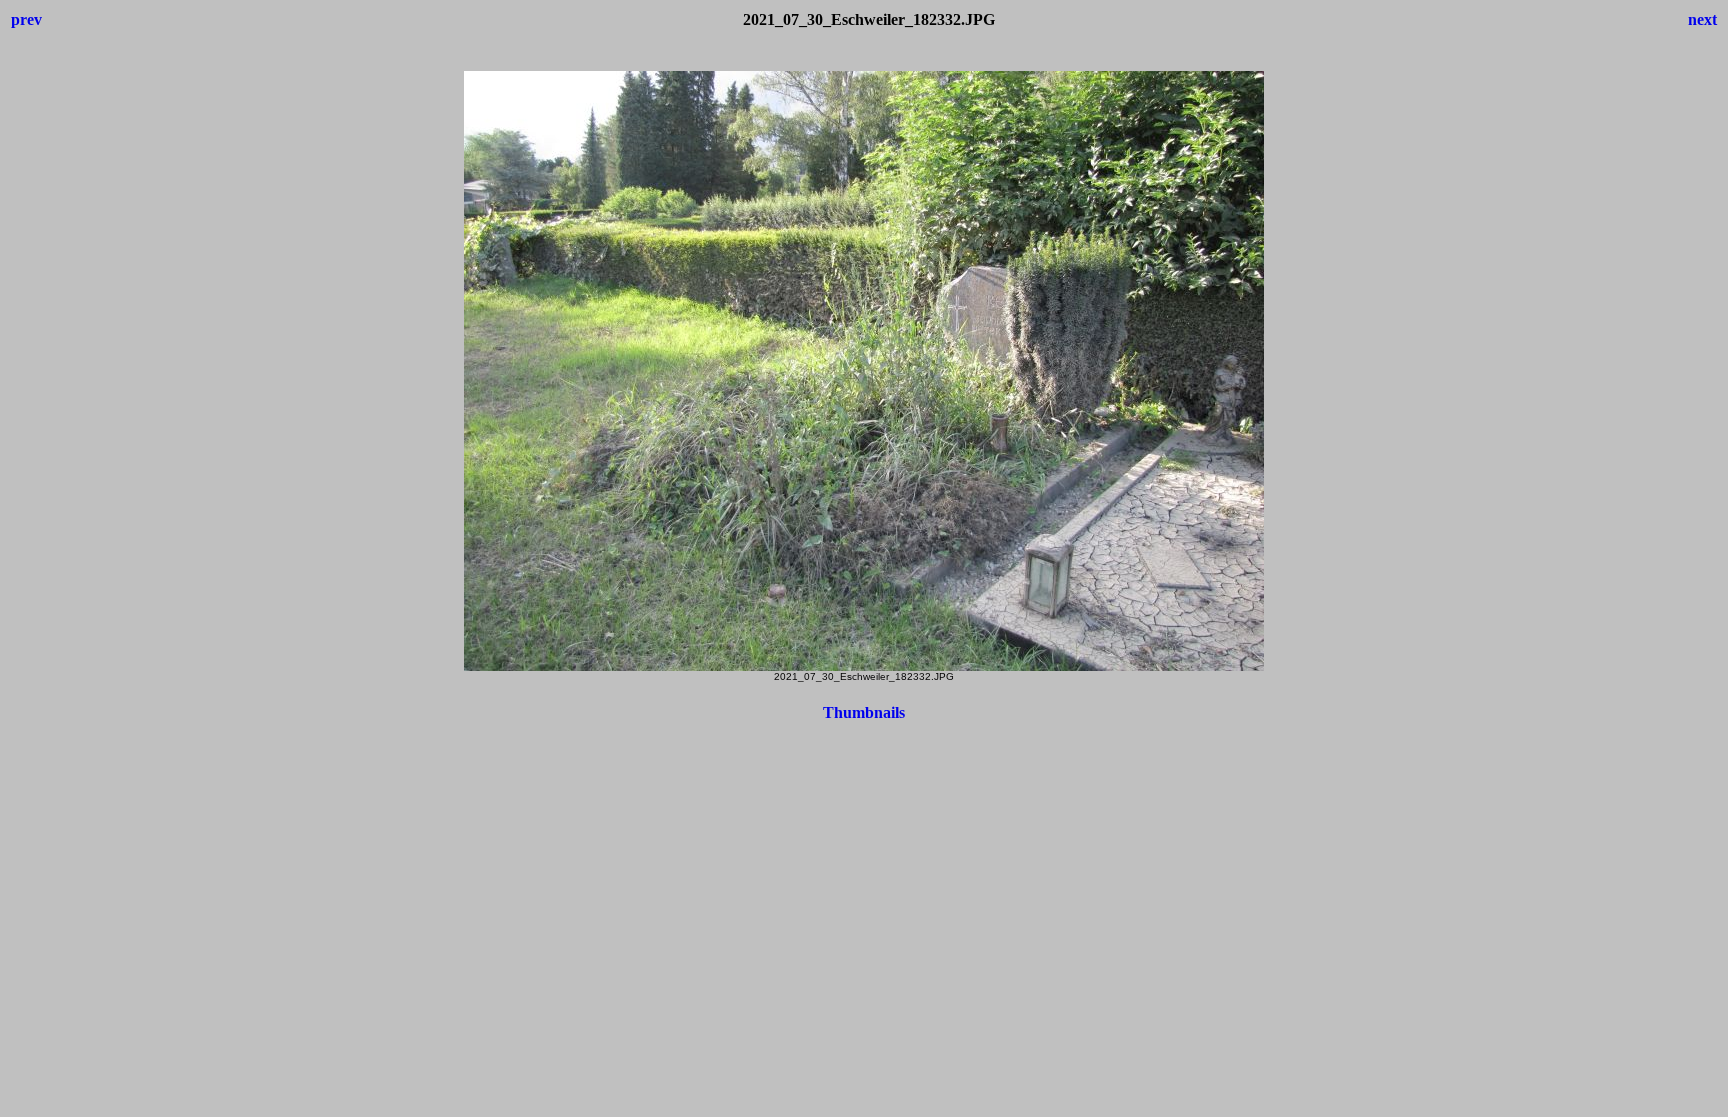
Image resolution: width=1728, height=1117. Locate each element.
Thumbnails (864, 712)
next (1702, 19)
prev (26, 19)
